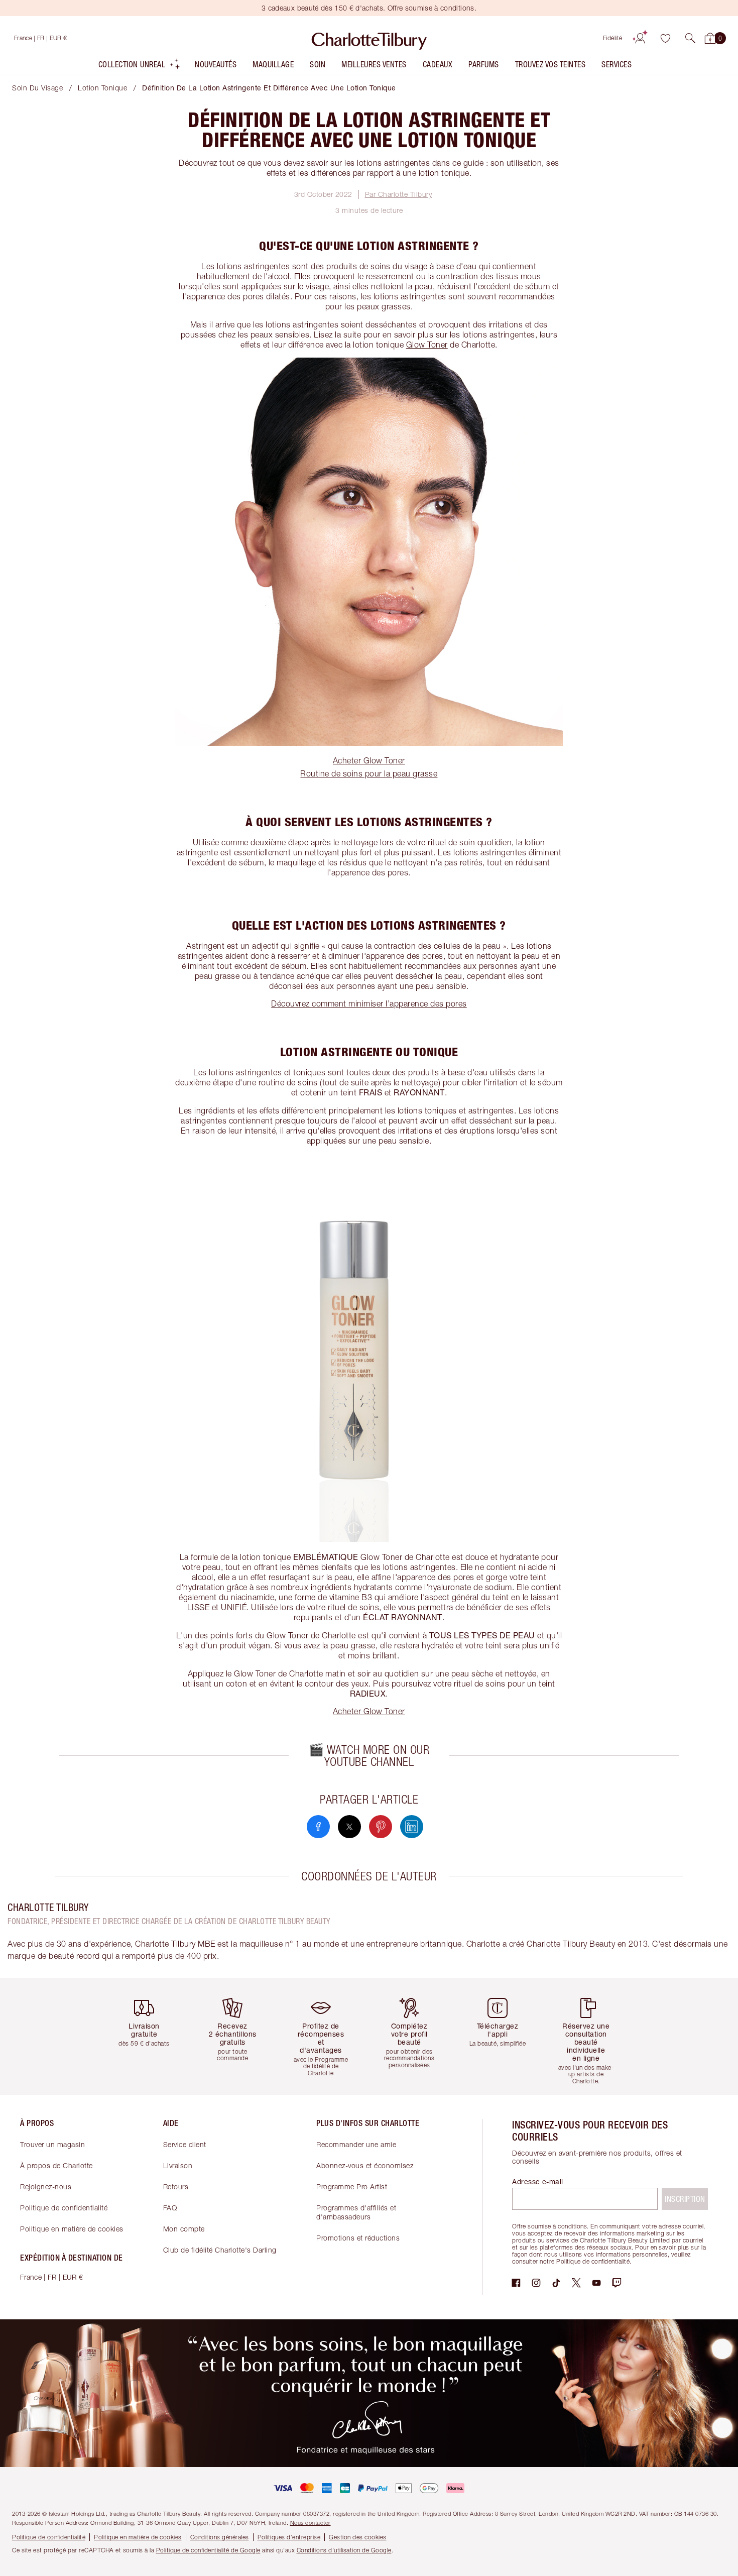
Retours (176, 2187)
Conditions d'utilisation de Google (344, 2550)
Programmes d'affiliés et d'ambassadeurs (356, 2212)
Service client (185, 2144)
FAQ (170, 2208)
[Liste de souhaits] (665, 38)
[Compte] (640, 38)
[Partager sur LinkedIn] (412, 1827)
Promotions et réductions (358, 2238)
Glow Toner (427, 345)
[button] (690, 38)
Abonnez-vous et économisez (365, 2165)
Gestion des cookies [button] (358, 2537)
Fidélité (613, 38)
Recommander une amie (356, 2144)
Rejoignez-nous (46, 2187)
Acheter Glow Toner (369, 760)
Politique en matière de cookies (72, 2229)
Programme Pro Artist (352, 2187)
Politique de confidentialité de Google (208, 2550)
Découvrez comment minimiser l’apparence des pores (369, 1003)
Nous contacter (311, 2523)
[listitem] (140, 67)
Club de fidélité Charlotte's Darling (220, 2250)
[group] (148, 2036)
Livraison (178, 2165)
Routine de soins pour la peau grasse (369, 773)
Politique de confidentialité (64, 2208)
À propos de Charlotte (56, 2165)
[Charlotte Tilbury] (369, 38)
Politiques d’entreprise (289, 2537)
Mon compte (184, 2229)
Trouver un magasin (52, 2144)
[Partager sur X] (349, 1827)
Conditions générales (220, 2537)
